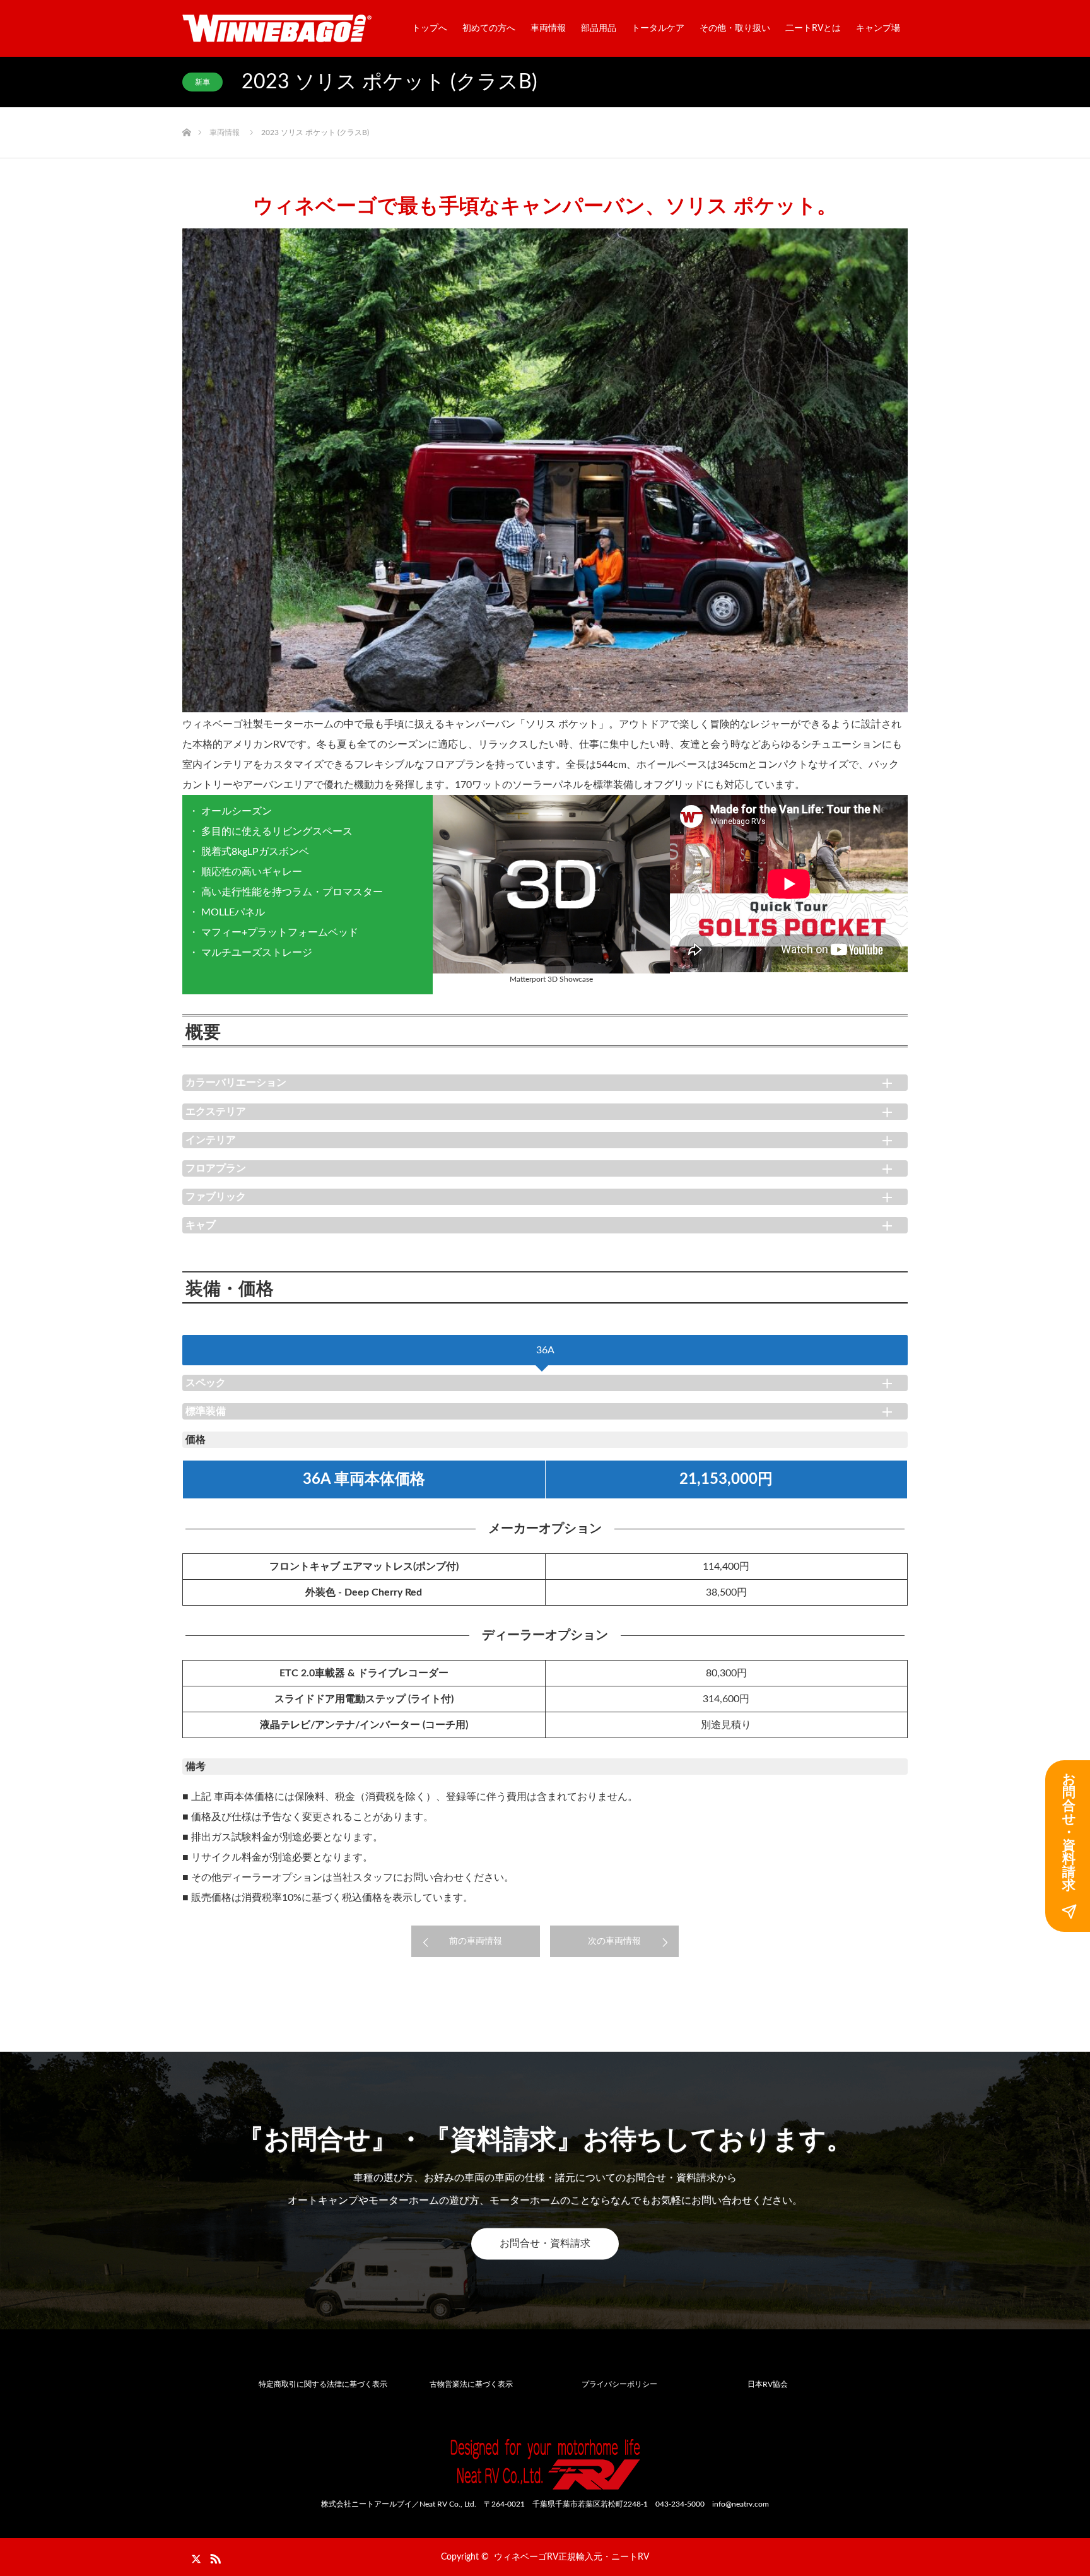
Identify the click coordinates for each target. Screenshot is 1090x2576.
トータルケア (658, 28)
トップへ (430, 28)
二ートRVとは (813, 28)
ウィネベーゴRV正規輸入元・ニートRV (571, 2557)
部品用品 (599, 28)
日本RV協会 (768, 2384)
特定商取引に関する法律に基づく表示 (323, 2384)
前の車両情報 (476, 1941)
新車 (202, 82)
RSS (214, 2556)
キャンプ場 (878, 28)
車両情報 (548, 28)
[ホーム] (186, 112)
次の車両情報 (614, 1941)
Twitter (192, 2556)
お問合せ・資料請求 (545, 2244)
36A (545, 1350)
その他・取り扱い (735, 28)
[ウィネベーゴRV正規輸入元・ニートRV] (277, 28)
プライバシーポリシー (619, 2384)
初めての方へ (489, 28)
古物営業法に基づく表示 (471, 2384)
